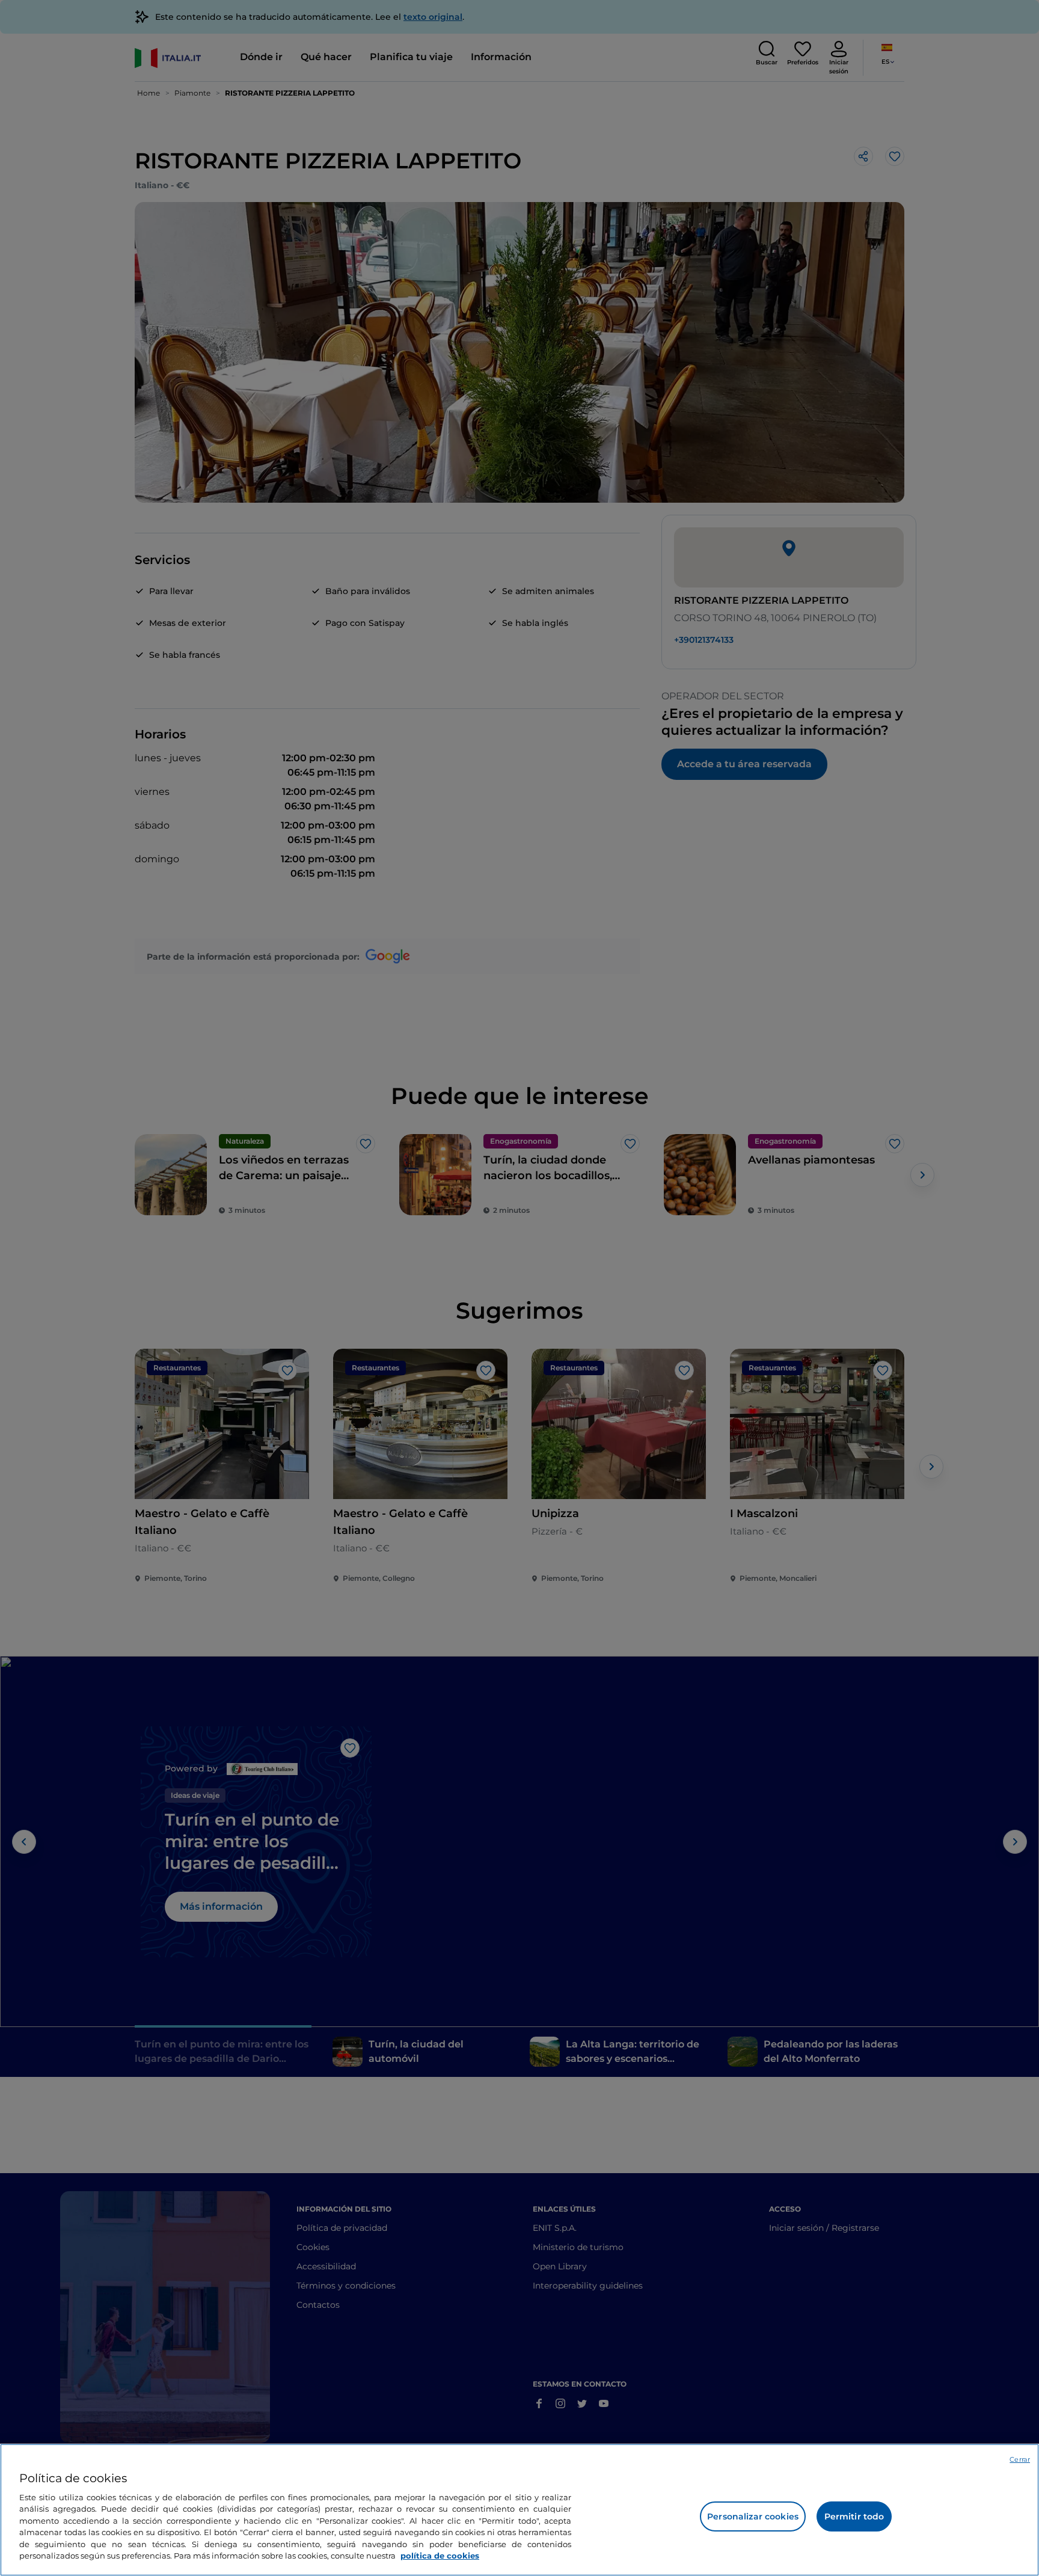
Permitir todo (854, 2516)
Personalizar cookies (753, 2516)
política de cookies (440, 2556)
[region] (519, 2510)
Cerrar (1020, 2459)
